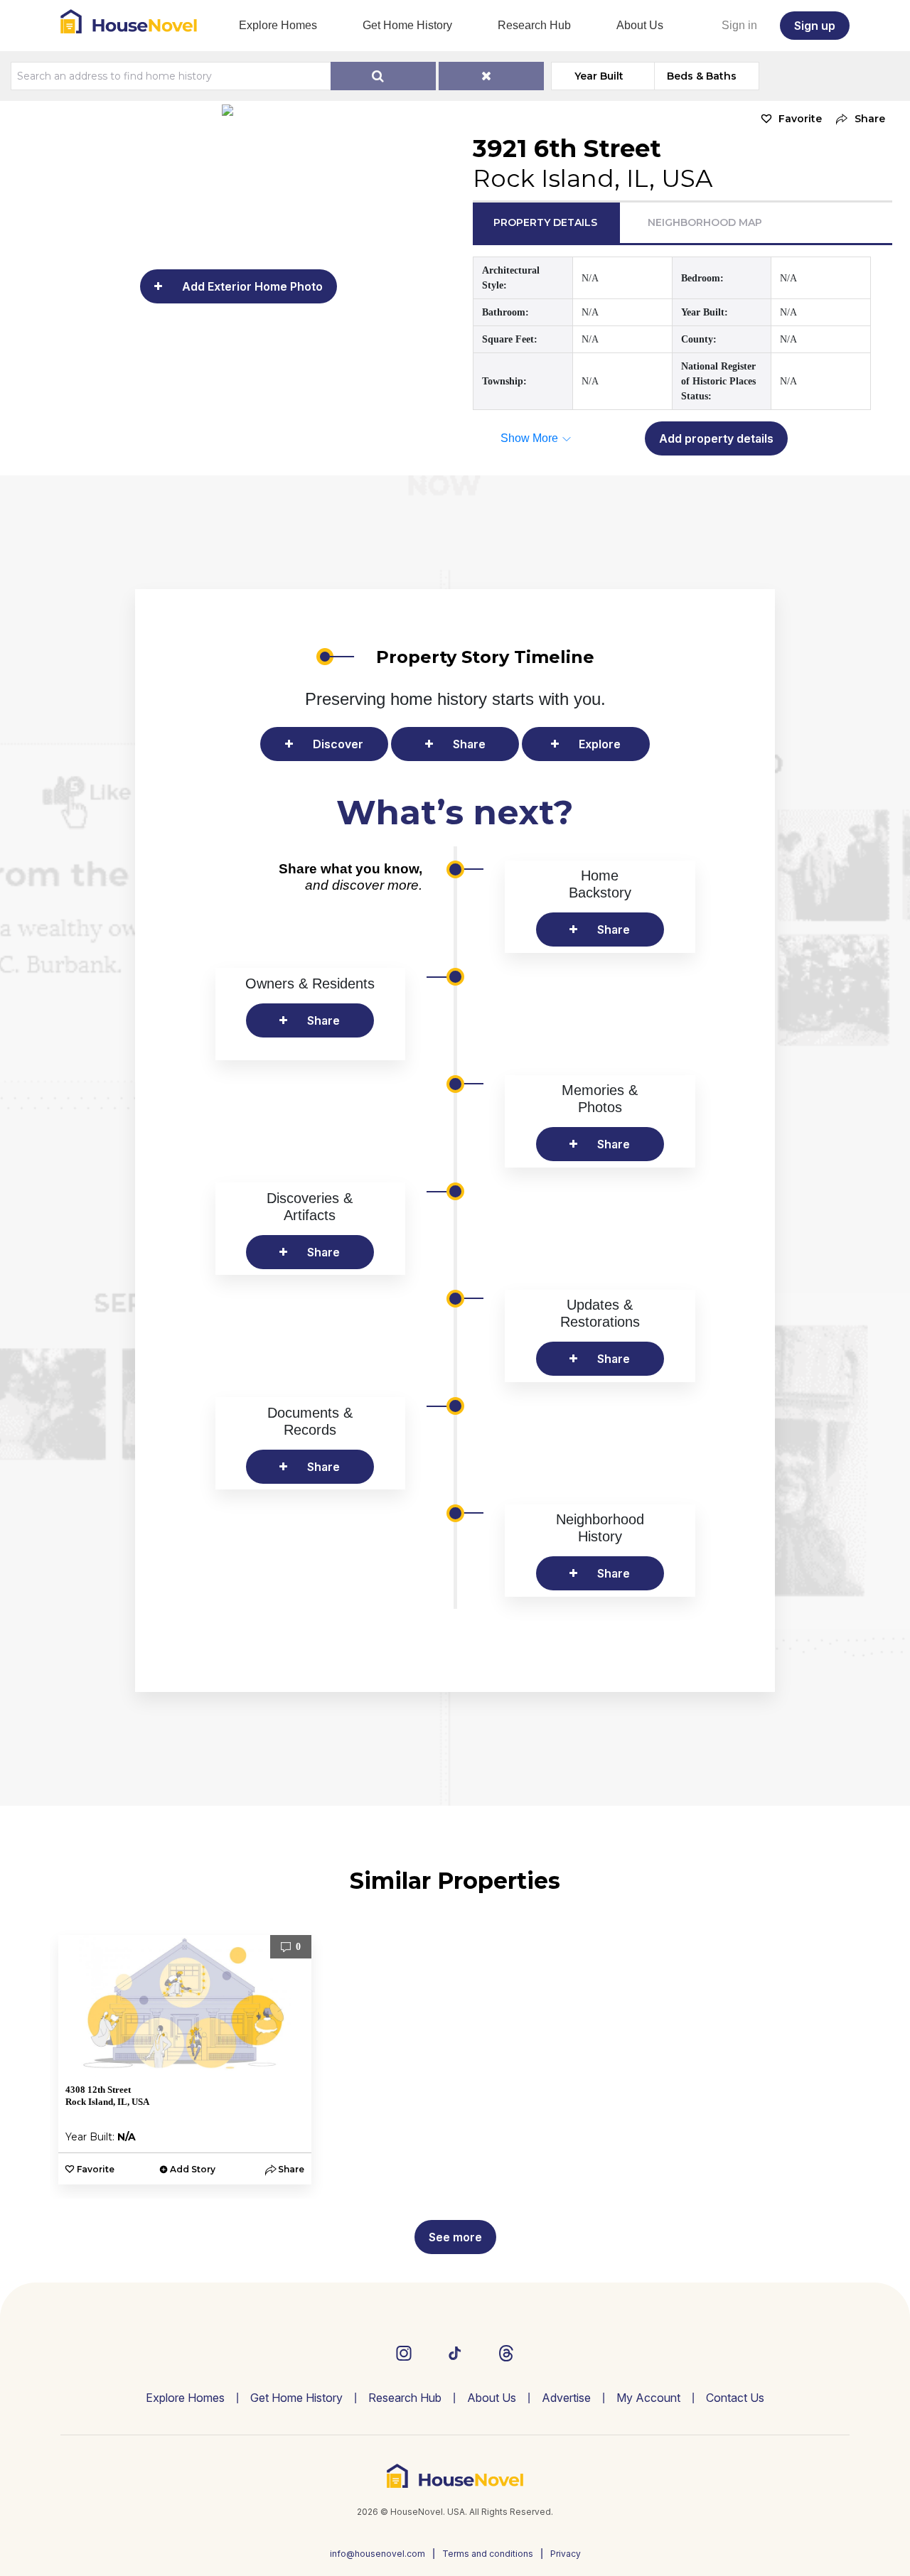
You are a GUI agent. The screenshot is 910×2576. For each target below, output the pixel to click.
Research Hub (534, 25)
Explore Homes (278, 25)
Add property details (716, 438)
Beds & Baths (702, 76)
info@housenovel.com (378, 2554)
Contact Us (735, 2398)
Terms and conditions (488, 2554)
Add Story (193, 2169)
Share (469, 744)
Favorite (800, 119)
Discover (338, 744)
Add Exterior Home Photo (252, 286)
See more (455, 2237)
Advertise (566, 2398)
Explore (600, 744)
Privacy (566, 2554)
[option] (185, 2060)
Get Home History (407, 25)
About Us (640, 25)
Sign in (739, 25)
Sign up (815, 26)
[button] (857, 119)
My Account (648, 2398)
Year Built (599, 76)
